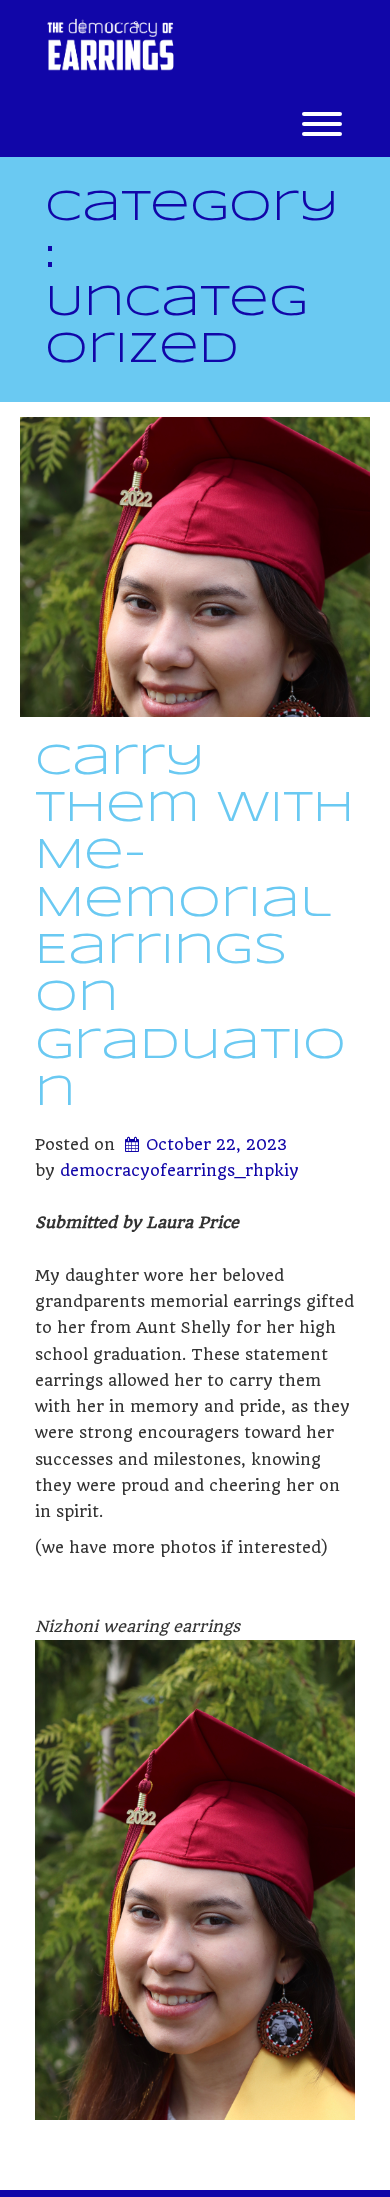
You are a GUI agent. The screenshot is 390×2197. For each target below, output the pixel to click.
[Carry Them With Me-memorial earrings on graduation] (195, 567)
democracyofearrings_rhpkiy (179, 1170)
